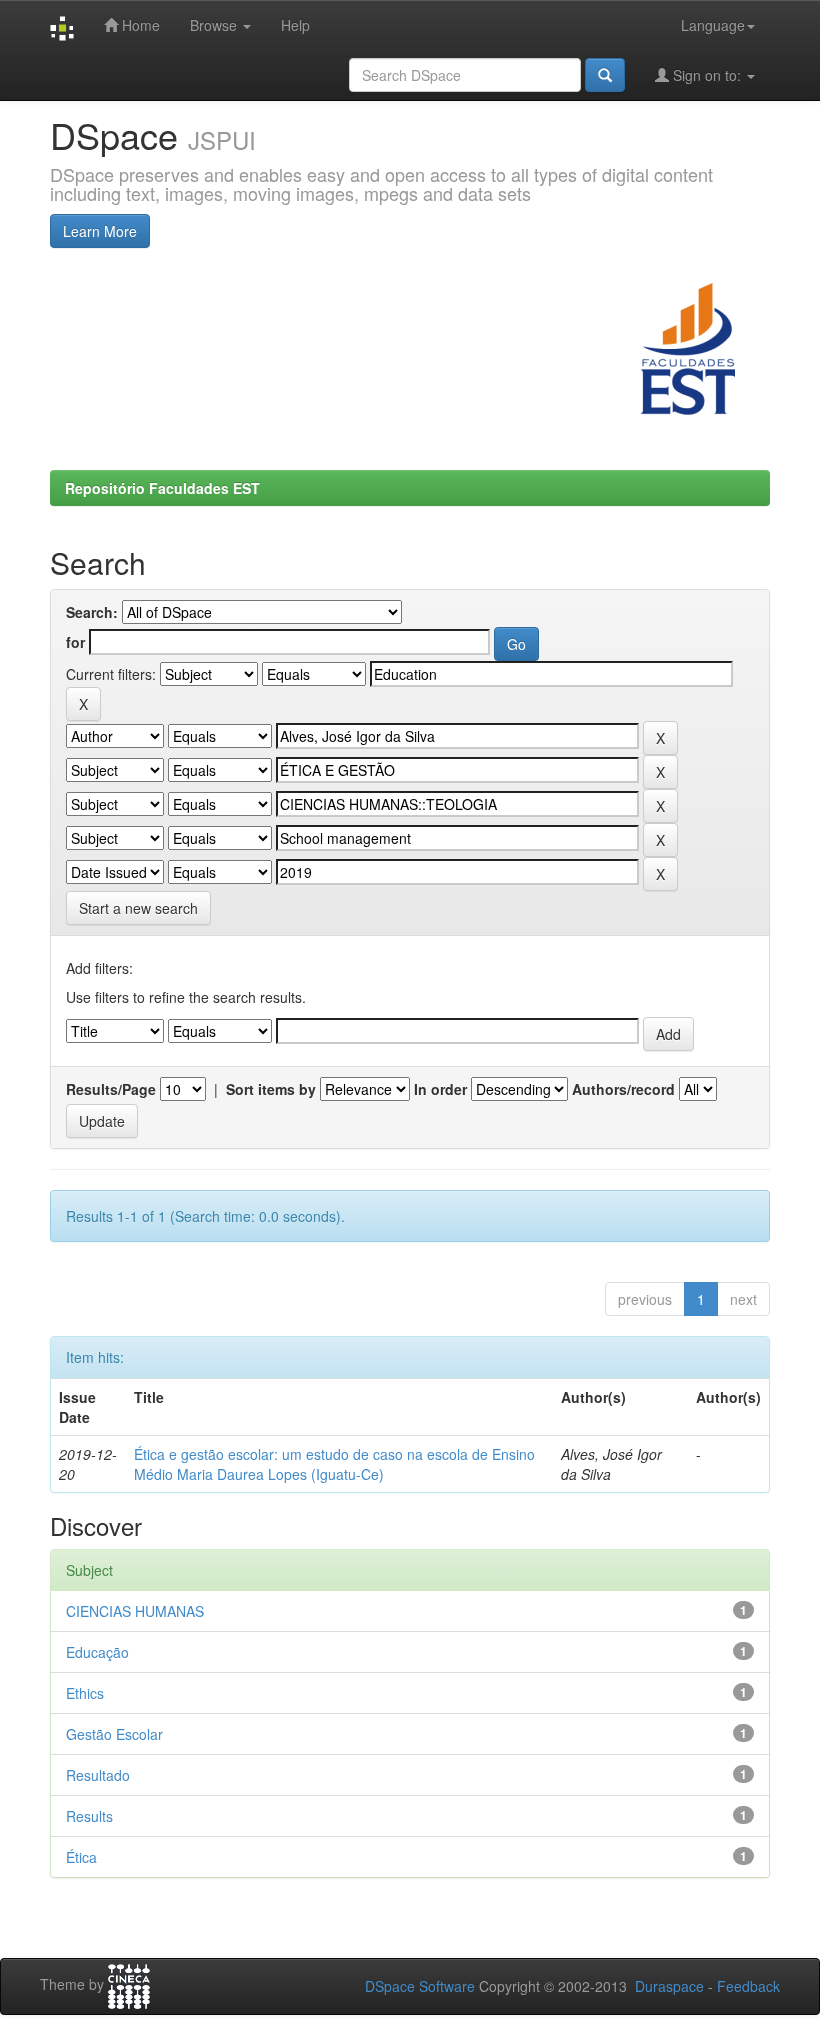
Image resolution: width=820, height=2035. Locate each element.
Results (89, 1816)
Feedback (748, 1986)
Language (713, 25)
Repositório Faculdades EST (162, 488)
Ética (81, 1857)
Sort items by (271, 1089)
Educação (97, 1652)
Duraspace (669, 1986)
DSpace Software (420, 1986)
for (75, 642)
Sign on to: (707, 75)
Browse (215, 25)
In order (440, 1089)
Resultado (98, 1775)
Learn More (100, 231)
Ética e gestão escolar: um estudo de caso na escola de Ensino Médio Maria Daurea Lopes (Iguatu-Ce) (334, 1464)
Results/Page (111, 1089)
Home (139, 25)
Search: (92, 612)
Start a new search (138, 908)
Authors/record (623, 1089)
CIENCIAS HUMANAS (135, 1611)
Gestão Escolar (114, 1734)
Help (295, 25)
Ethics (85, 1693)
